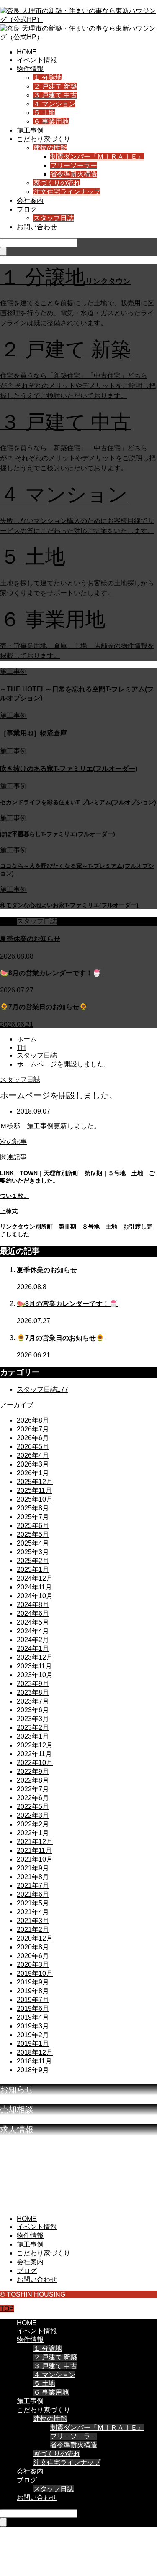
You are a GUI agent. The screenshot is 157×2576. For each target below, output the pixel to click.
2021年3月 (33, 1921)
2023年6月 (33, 1710)
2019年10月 (35, 1973)
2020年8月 (33, 1947)
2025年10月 (35, 1499)
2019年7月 (33, 2000)
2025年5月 (33, 1534)
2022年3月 (33, 1815)
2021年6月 (33, 1894)
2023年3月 (33, 1719)
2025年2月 (33, 1561)
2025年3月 (33, 1552)
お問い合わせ (37, 227)
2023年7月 (33, 1701)
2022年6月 (33, 1798)
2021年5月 (33, 1903)
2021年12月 (35, 1842)
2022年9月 (33, 1771)
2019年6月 (33, 2009)
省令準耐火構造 (74, 174)
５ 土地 (44, 113)
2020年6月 (33, 1956)
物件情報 (30, 69)
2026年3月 (33, 1464)
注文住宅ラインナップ (67, 192)
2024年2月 (33, 1640)
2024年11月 (34, 1587)
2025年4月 (33, 1543)
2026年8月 (33, 1420)
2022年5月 (33, 1807)
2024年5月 (33, 1622)
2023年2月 (33, 1728)
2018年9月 (33, 2070)
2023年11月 (34, 1666)
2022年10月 (35, 1763)
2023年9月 (33, 1684)
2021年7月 (33, 1886)
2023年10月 (35, 1675)
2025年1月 (33, 1570)
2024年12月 (35, 1578)
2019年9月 (33, 1982)
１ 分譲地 (48, 78)
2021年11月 (34, 1850)
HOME (27, 52)
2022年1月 (33, 1833)
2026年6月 (33, 1438)
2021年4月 (33, 1912)
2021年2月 (33, 1929)
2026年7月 (33, 1429)
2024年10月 (35, 1596)
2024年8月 (33, 1605)
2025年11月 (34, 1491)
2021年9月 (33, 1868)
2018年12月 (35, 2052)
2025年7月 (33, 1517)
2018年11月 (34, 2061)
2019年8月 (33, 1991)
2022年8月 (33, 1780)
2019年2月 (33, 2035)
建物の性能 (50, 148)
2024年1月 (33, 1649)
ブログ (27, 209)
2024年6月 (33, 1613)
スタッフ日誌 (54, 218)
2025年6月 (33, 1526)
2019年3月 (33, 2026)
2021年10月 (35, 1859)
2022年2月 (33, 1824)
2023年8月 (33, 1692)
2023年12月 (35, 1657)
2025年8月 (33, 1508)
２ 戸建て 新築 (55, 86)
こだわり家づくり (44, 139)
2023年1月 (33, 1736)
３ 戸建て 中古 (55, 95)
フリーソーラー (74, 165)
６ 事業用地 (51, 121)
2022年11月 (34, 1754)
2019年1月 (33, 2044)
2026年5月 (33, 1447)
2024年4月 (33, 1631)
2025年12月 (35, 1482)
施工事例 (30, 130)
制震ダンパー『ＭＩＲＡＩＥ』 (97, 157)
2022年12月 (35, 1745)
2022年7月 (33, 1789)
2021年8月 (33, 1877)
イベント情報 (37, 60)
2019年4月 (33, 2017)
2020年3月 (33, 1965)
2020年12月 (35, 1938)
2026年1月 (33, 1473)
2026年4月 (33, 1455)
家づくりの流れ (57, 183)
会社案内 (30, 200)
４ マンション (54, 104)
